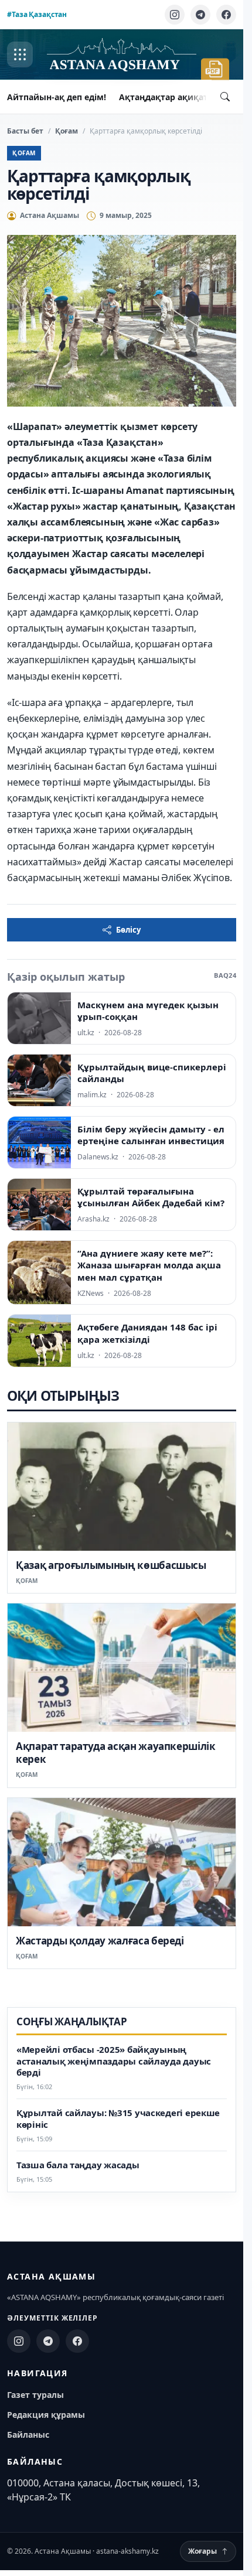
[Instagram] (175, 15)
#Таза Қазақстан (37, 14)
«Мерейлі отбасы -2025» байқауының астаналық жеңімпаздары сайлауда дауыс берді (114, 2061)
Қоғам (67, 131)
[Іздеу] (225, 97)
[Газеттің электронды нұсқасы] (215, 69)
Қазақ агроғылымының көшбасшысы (111, 1565)
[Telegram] (200, 15)
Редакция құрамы (46, 2415)
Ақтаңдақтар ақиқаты (167, 97)
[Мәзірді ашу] (20, 54)
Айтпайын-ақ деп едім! (57, 97)
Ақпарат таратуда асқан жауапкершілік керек (116, 1753)
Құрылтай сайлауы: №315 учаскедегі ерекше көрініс (118, 2119)
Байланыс (28, 2435)
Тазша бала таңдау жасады (78, 2165)
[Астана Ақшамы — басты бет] (121, 55)
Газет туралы (35, 2395)
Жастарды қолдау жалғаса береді (100, 1941)
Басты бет (25, 131)
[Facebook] (226, 15)
